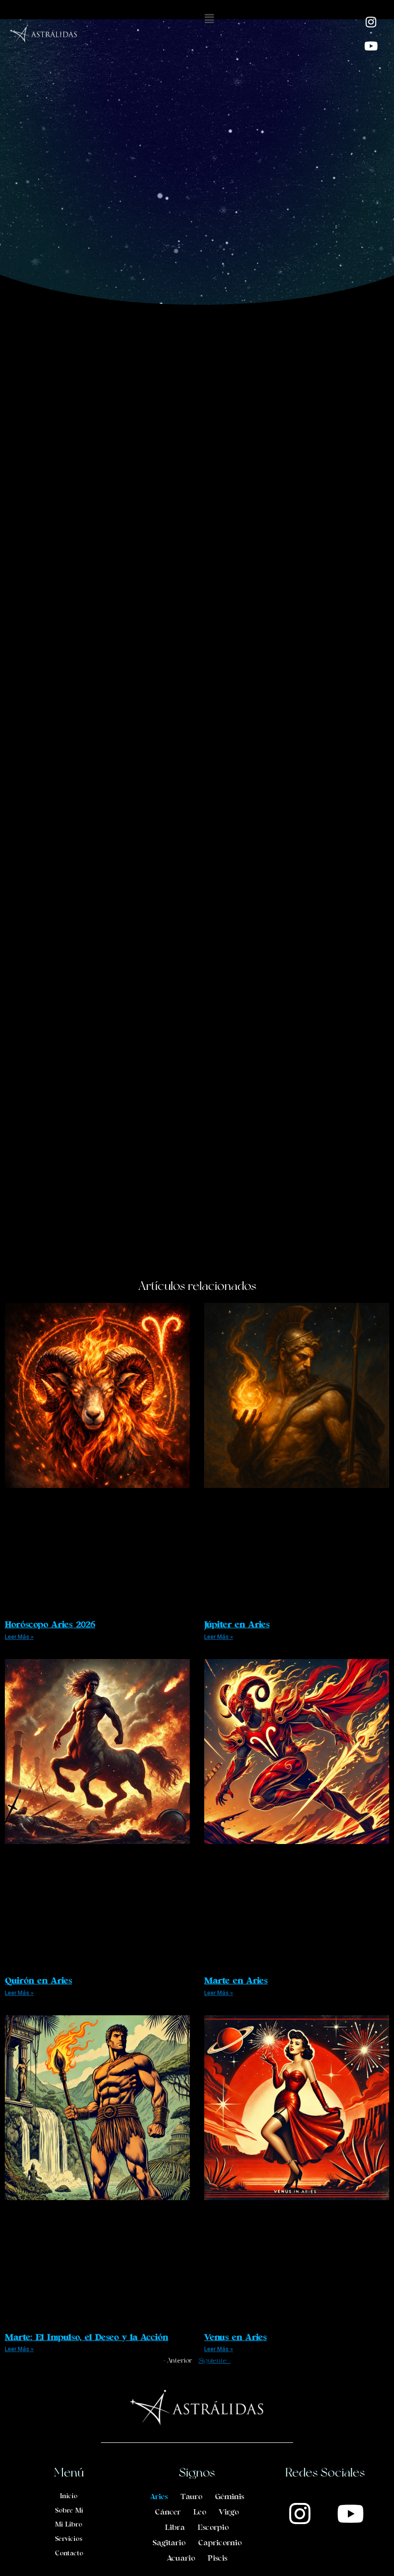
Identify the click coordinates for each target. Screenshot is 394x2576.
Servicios (69, 2539)
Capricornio (220, 2543)
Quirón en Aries (38, 1981)
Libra (175, 2528)
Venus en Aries (235, 2338)
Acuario (181, 2559)
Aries (159, 2497)
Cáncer (168, 2513)
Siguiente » (215, 2360)
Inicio (69, 2496)
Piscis (217, 2559)
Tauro (191, 2497)
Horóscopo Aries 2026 (50, 1625)
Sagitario (169, 2543)
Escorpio (213, 2528)
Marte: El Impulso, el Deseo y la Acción (86, 2338)
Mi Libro (69, 2525)
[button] (209, 19)
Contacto (69, 2554)
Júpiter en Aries (237, 1625)
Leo (200, 2513)
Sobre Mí (69, 2511)
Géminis (229, 2497)
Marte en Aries (236, 1981)
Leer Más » (19, 1637)
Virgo (229, 2513)
